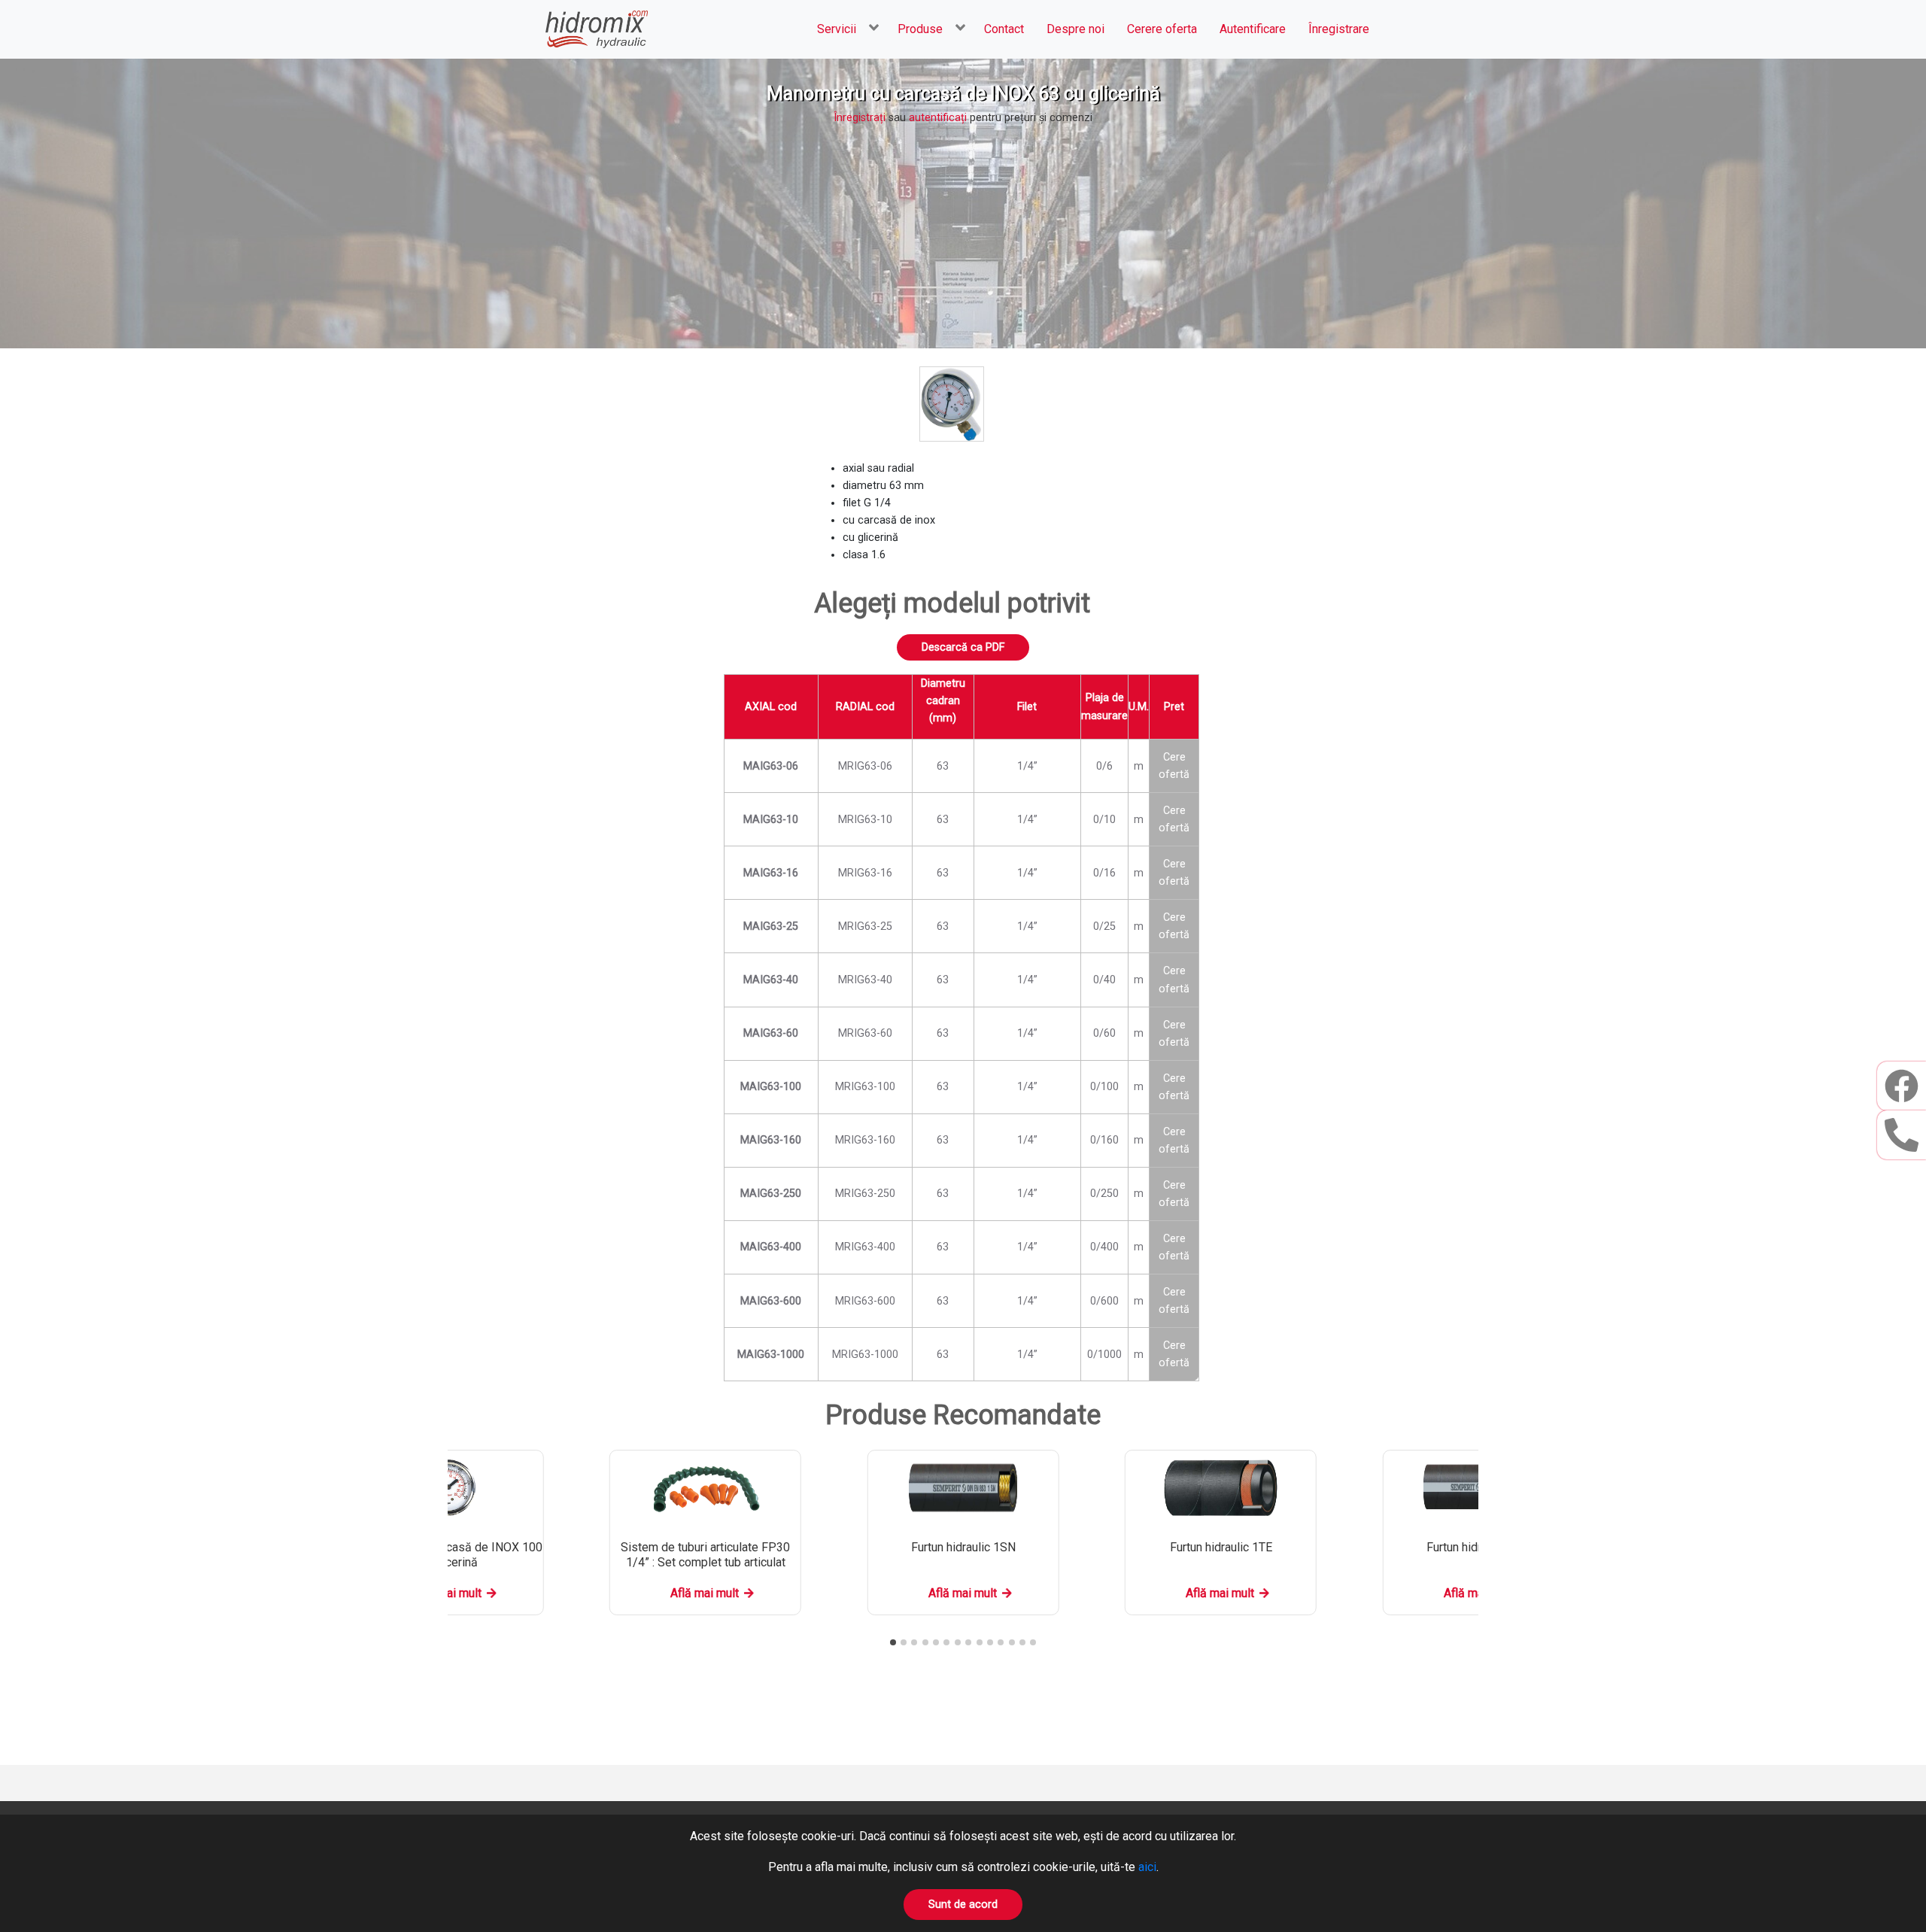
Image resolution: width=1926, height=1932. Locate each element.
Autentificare (1253, 29)
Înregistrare (1339, 29)
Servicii (837, 29)
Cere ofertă (1174, 766)
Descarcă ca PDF (963, 647)
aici (1147, 1867)
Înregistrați (860, 118)
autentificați (938, 118)
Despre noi (1075, 29)
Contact (1004, 29)
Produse (920, 29)
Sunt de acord (963, 1905)
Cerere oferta (1162, 29)
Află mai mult (705, 1593)
